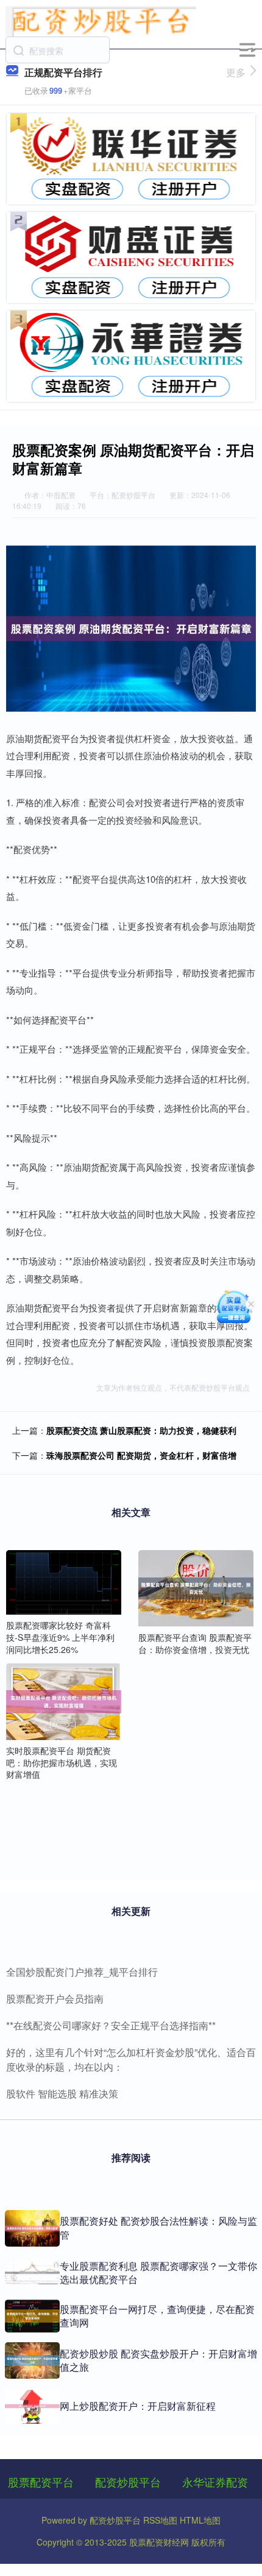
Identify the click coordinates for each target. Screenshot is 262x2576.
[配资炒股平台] (101, 20)
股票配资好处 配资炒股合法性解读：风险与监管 (158, 2227)
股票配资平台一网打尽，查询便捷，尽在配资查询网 (157, 2316)
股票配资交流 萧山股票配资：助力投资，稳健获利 (141, 1430)
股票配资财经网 (159, 2542)
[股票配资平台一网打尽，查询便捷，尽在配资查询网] (32, 2316)
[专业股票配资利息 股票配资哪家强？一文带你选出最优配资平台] (32, 2273)
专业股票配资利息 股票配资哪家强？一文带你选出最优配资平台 (158, 2272)
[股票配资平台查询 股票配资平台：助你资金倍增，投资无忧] (196, 1587)
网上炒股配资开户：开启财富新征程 (138, 2406)
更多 (236, 72)
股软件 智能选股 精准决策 (62, 2093)
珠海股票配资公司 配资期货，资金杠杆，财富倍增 (141, 1455)
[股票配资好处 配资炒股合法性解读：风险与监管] (32, 2228)
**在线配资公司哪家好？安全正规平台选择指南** (111, 2025)
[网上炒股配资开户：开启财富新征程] (32, 2406)
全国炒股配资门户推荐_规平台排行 (82, 1972)
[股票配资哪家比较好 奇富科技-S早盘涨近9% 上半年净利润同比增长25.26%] (64, 1581)
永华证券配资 (215, 2482)
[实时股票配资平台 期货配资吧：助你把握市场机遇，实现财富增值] (64, 1700)
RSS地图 (160, 2520)
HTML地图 (200, 2520)
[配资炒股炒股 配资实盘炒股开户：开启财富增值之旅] (32, 2360)
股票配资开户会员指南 (55, 1999)
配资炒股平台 (128, 2482)
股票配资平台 (41, 2482)
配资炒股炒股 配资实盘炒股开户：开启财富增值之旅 (158, 2360)
